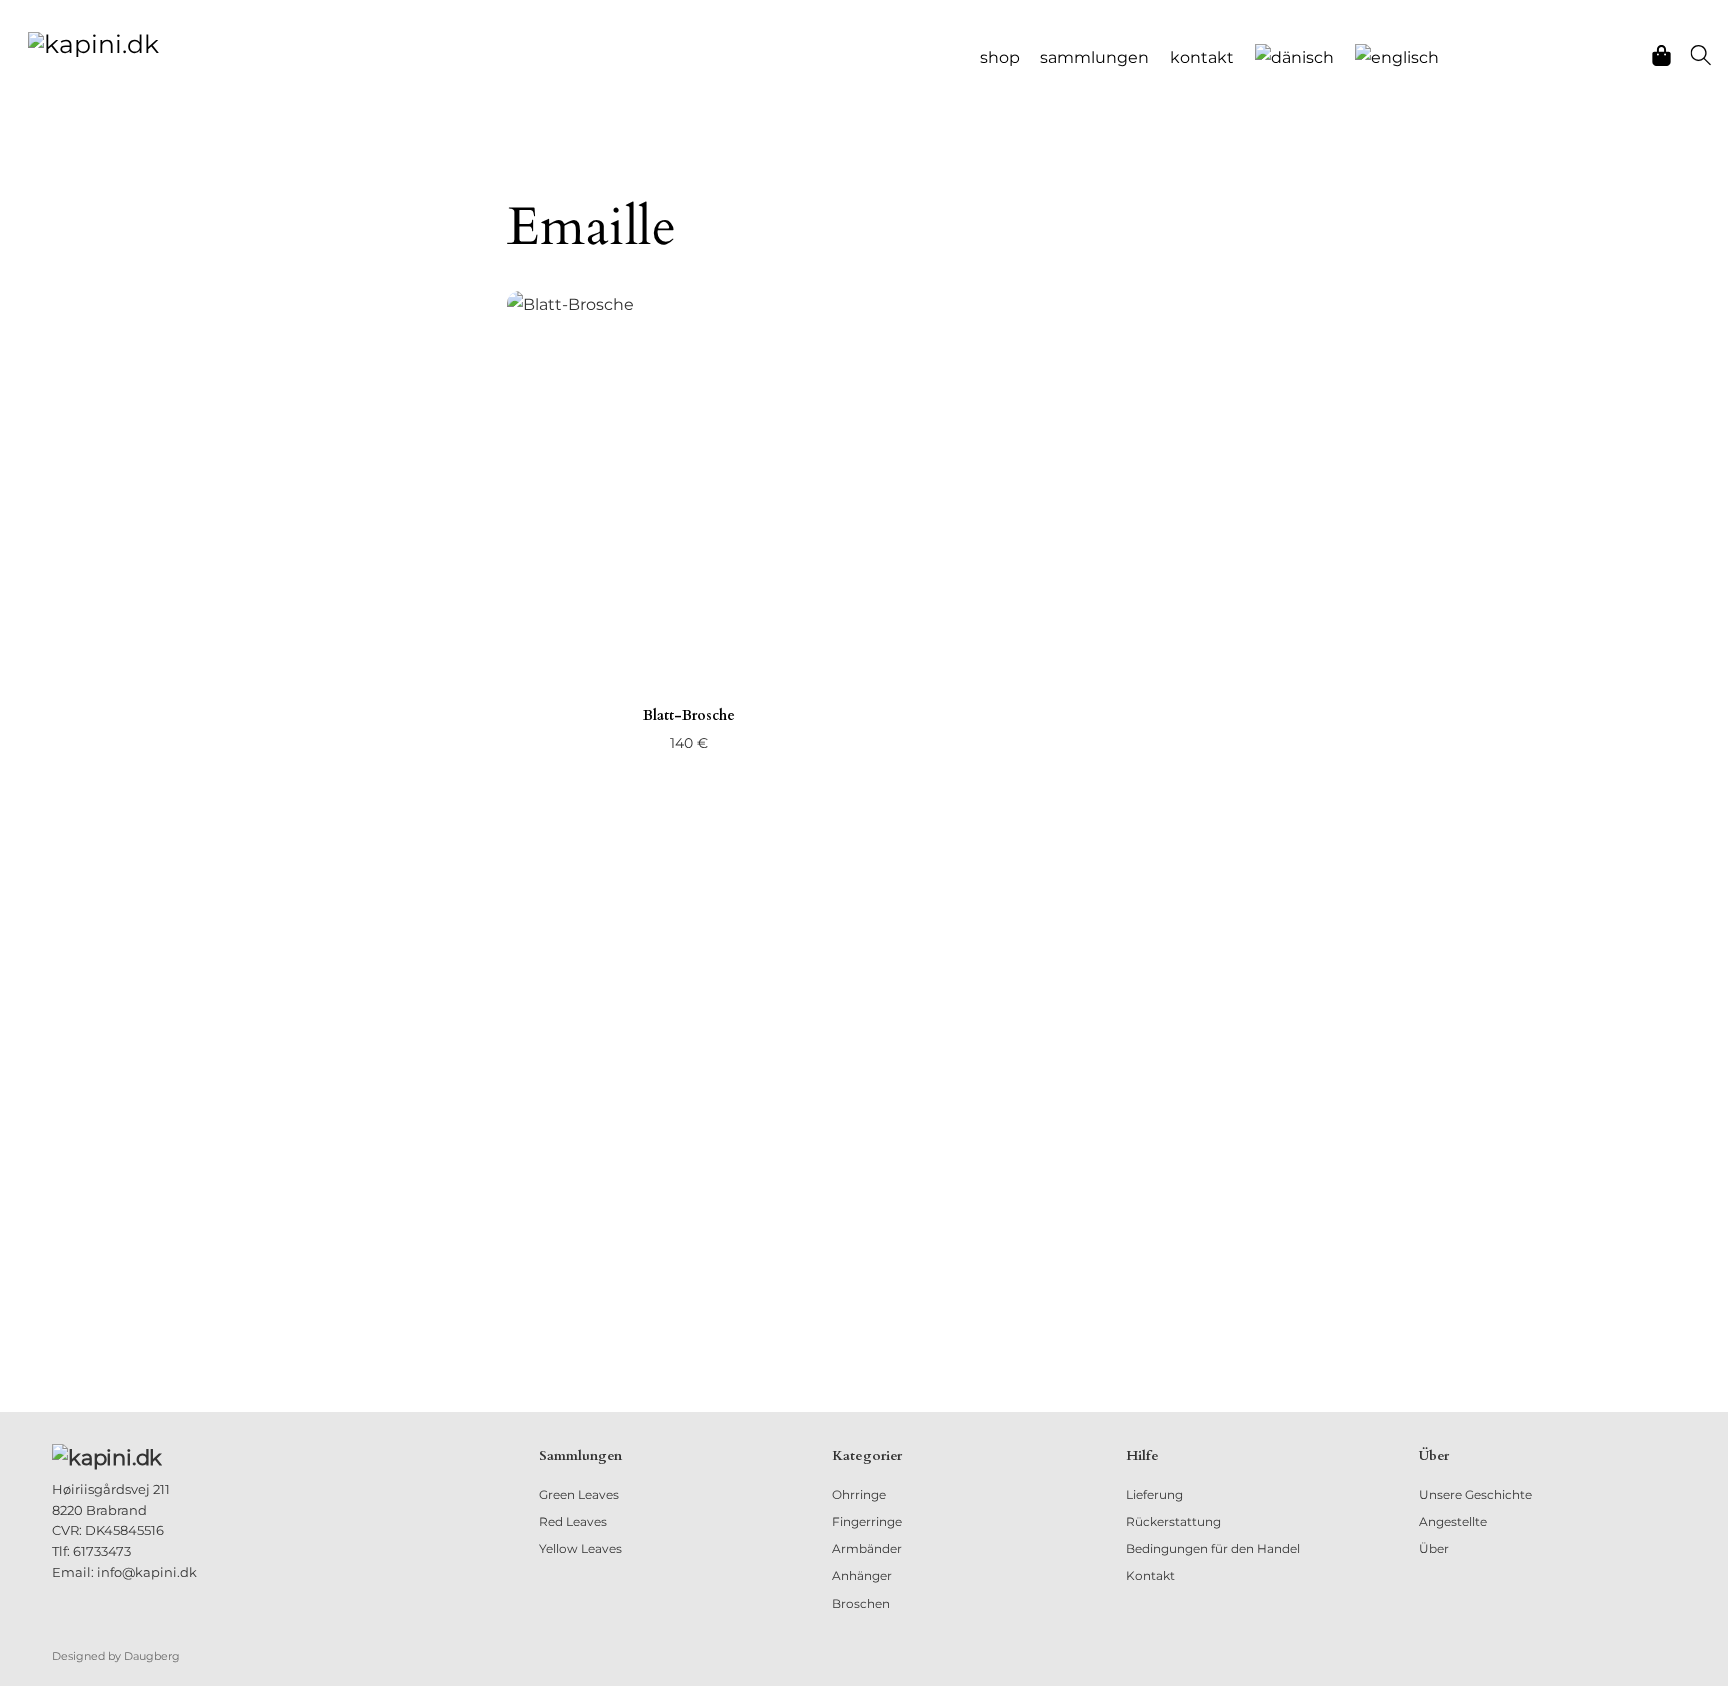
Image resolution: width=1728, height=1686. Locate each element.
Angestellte (1453, 1521)
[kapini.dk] (93, 42)
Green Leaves (579, 1494)
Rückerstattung (1173, 1521)
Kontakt (1202, 57)
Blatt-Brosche (689, 715)
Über (1434, 1548)
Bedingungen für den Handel (1213, 1548)
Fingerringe (867, 1521)
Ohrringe (859, 1494)
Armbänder (867, 1548)
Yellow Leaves (580, 1548)
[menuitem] (1295, 58)
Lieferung (1154, 1494)
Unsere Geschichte (1475, 1494)
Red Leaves (573, 1521)
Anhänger (862, 1575)
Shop (1000, 57)
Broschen (861, 1603)
